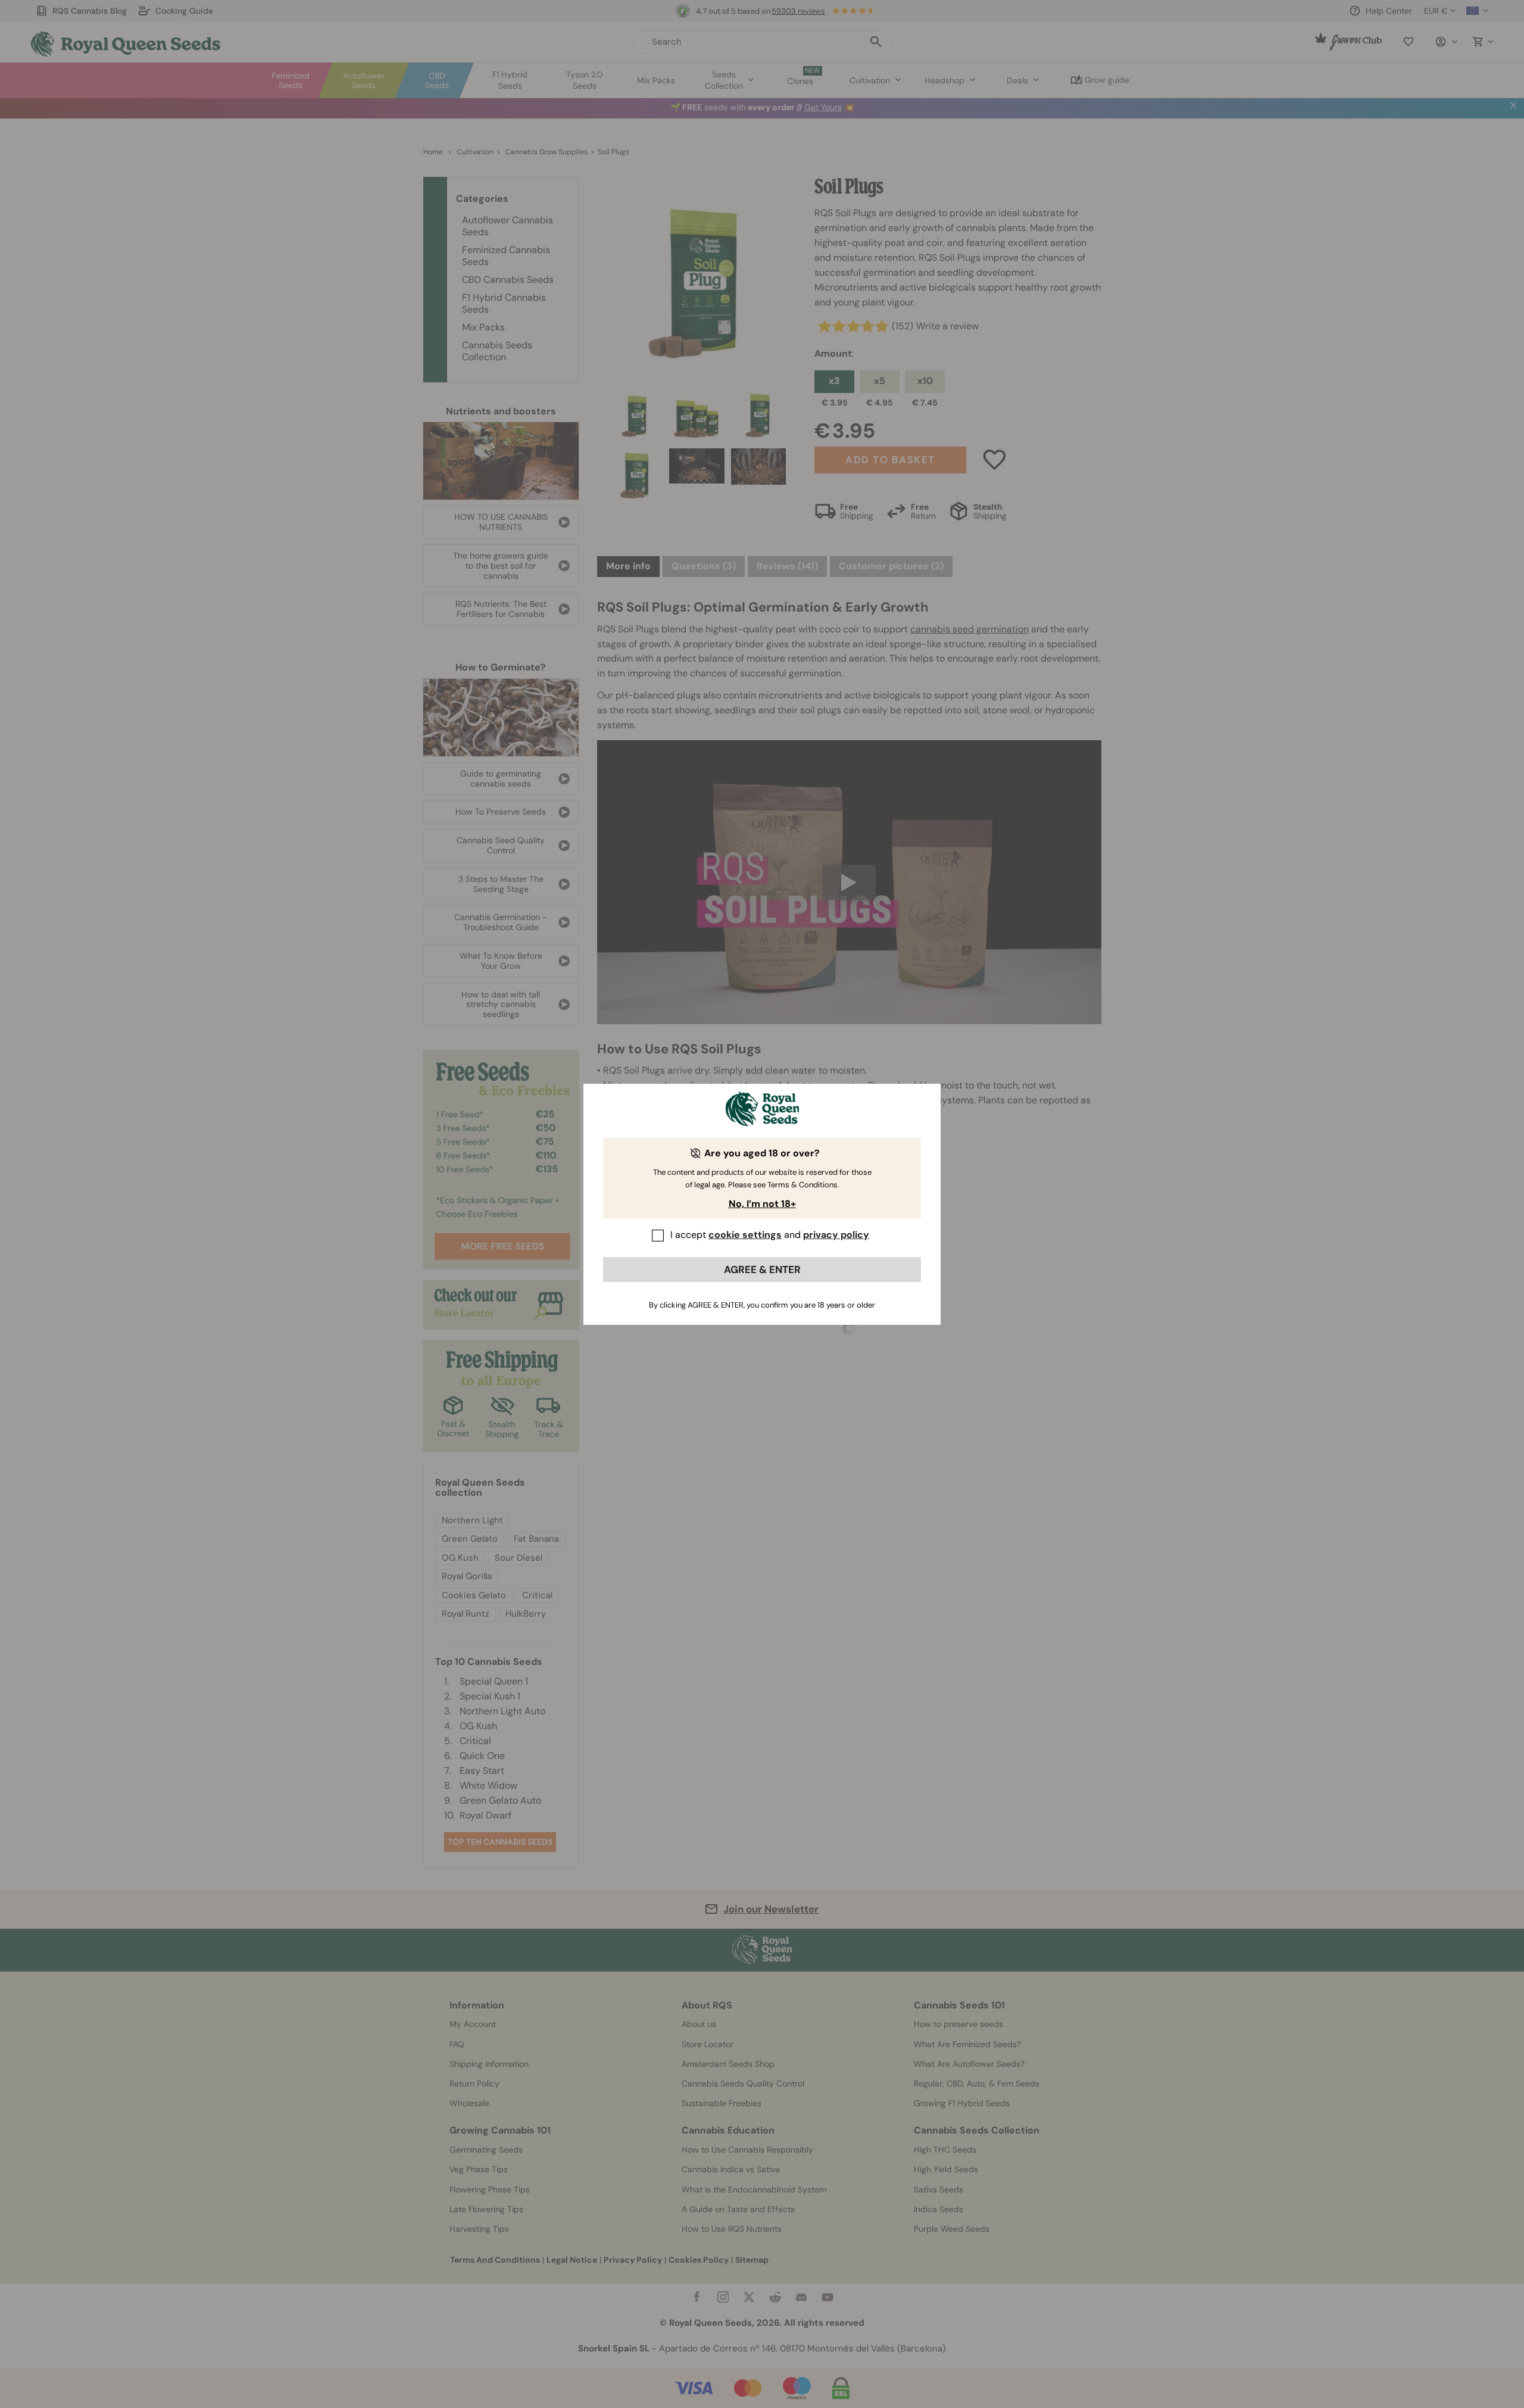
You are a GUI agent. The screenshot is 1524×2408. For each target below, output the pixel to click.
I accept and (770, 1235)
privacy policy (836, 1235)
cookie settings (745, 1235)
